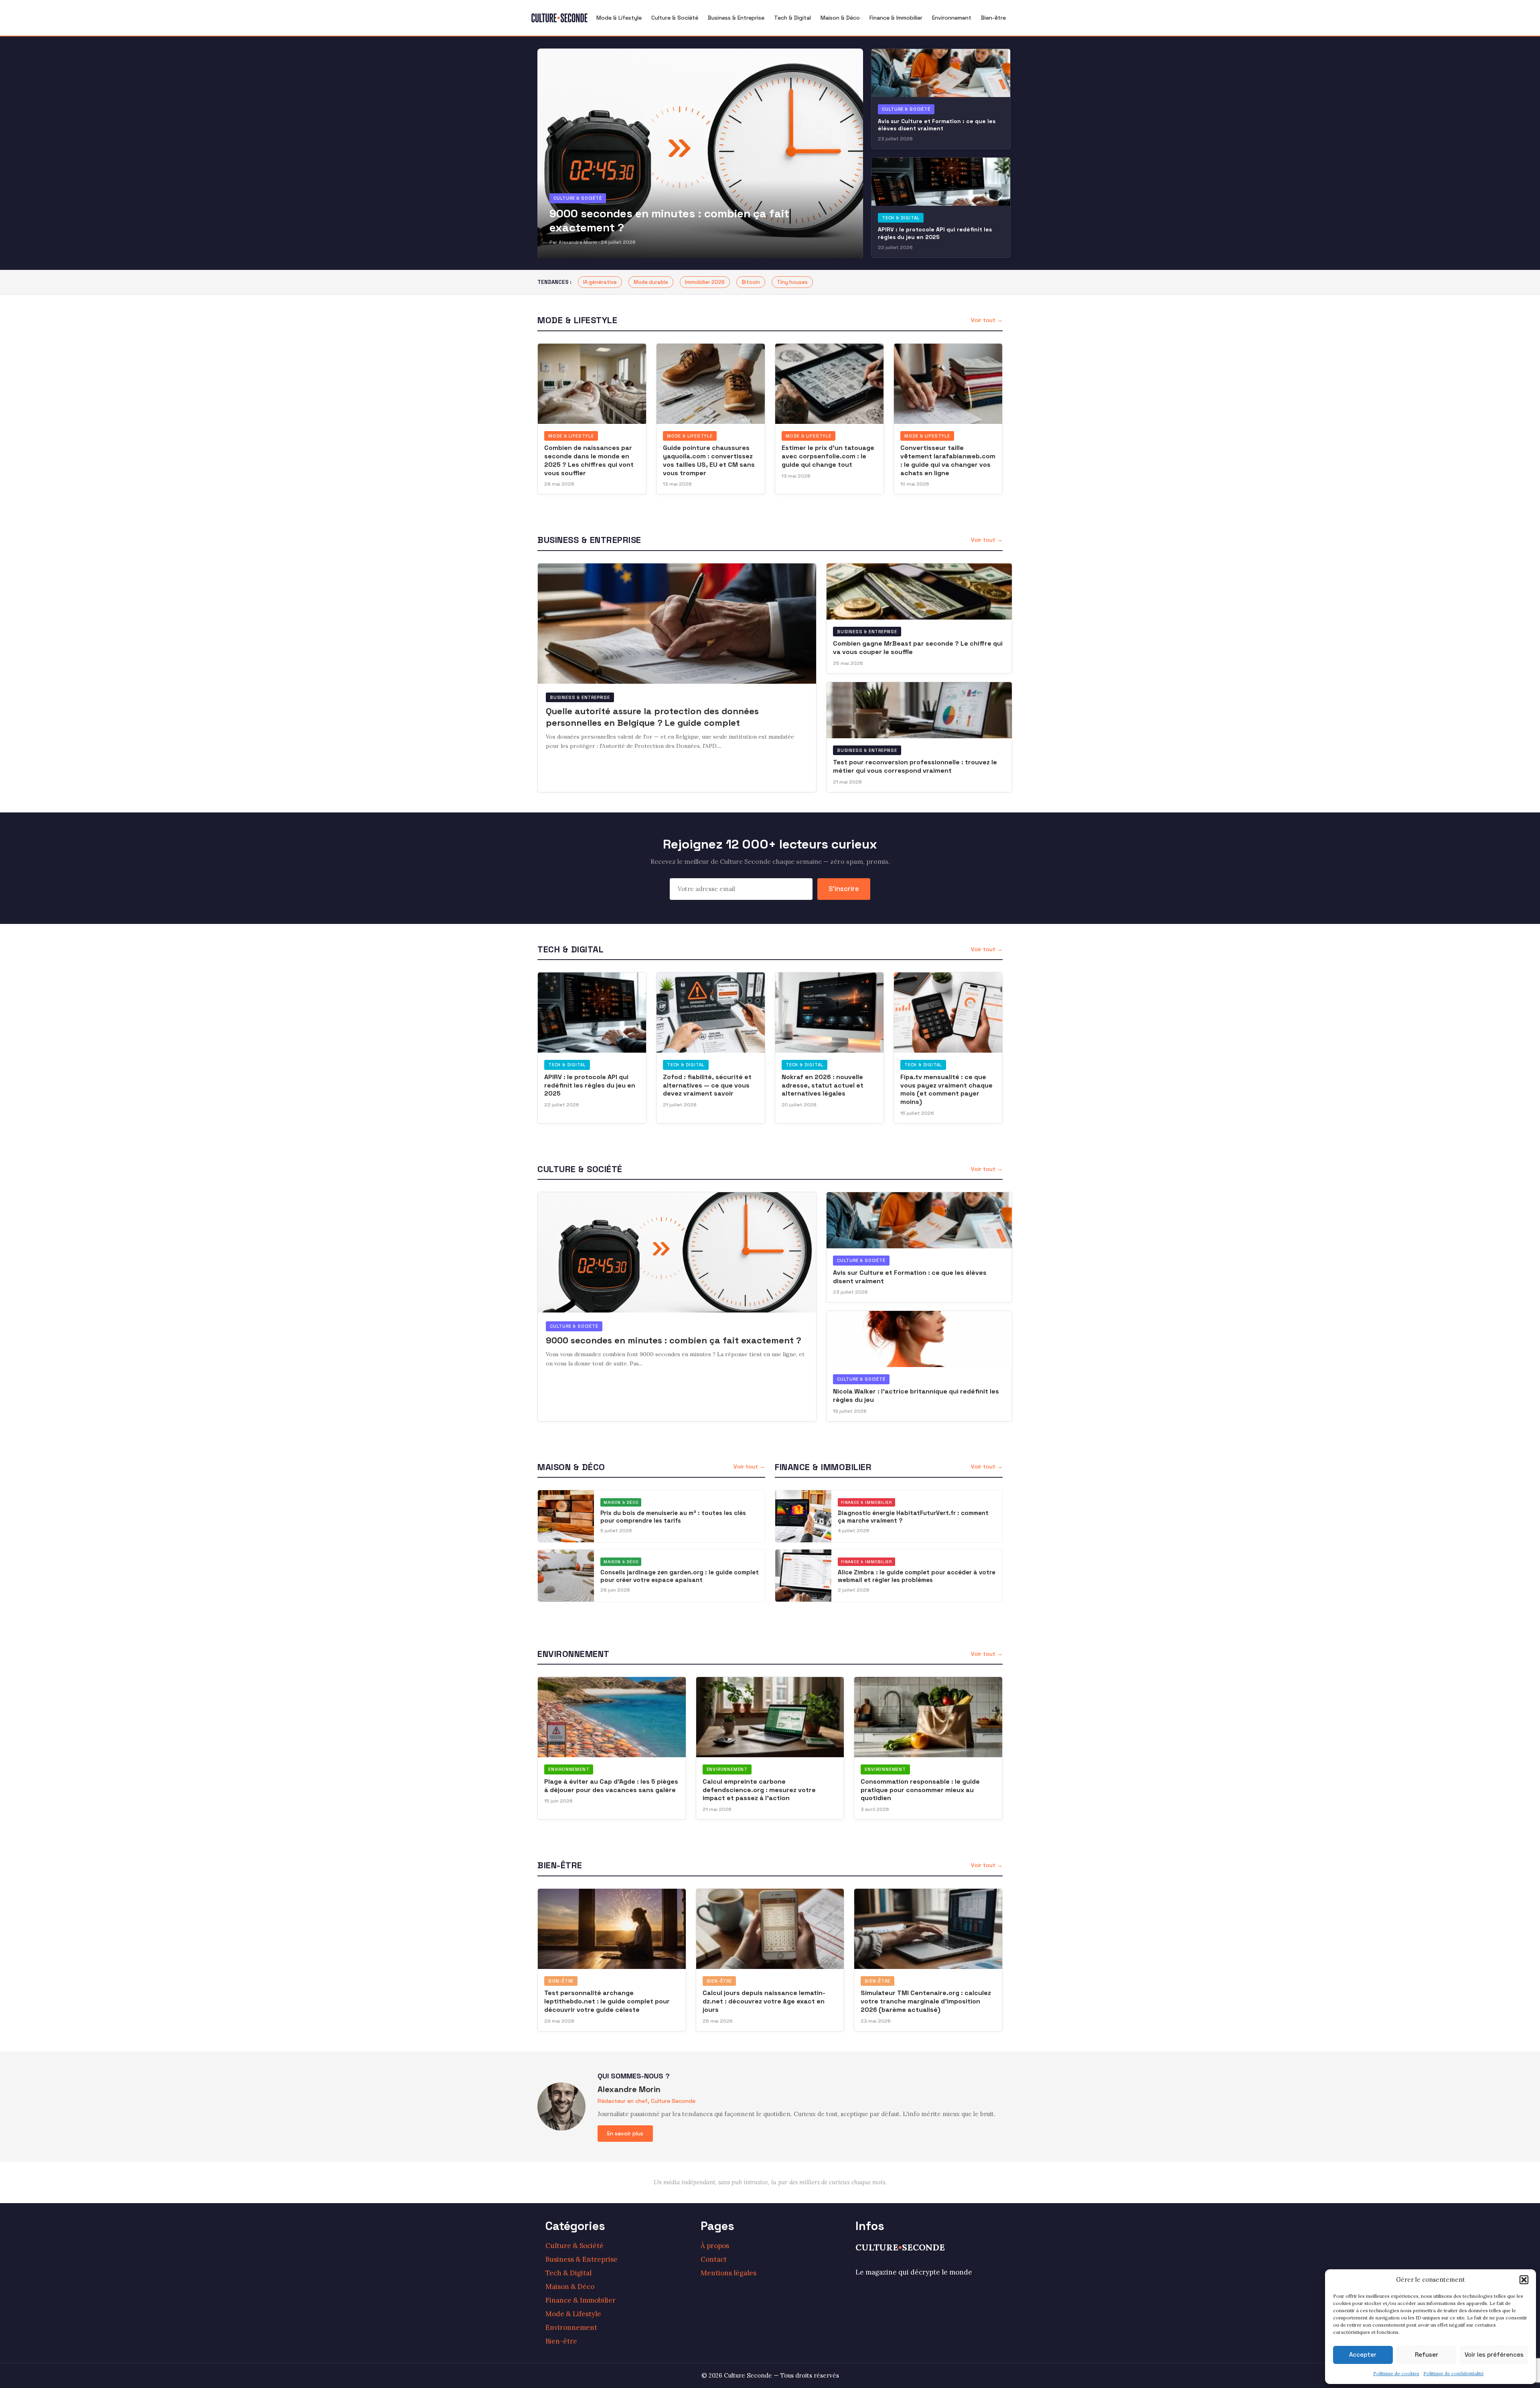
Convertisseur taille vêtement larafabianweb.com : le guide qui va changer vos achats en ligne (948, 460)
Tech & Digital (792, 18)
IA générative (600, 282)
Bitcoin (751, 282)
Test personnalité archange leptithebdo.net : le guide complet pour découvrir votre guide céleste (607, 2001)
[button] (1524, 2280)
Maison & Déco (840, 18)
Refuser (1427, 2355)
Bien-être (993, 18)
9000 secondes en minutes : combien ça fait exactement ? (669, 220)
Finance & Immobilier (896, 18)
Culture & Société (675, 18)
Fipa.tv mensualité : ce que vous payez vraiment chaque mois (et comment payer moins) (946, 1089)
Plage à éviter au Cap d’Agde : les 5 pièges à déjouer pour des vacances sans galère (611, 1786)
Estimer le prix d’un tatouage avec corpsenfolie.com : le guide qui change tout (828, 456)
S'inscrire (844, 889)
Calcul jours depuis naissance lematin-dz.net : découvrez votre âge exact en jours (764, 2001)
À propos (715, 2246)
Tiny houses (792, 282)
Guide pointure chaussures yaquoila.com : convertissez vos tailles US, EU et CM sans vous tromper (709, 460)
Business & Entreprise (736, 18)
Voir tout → (987, 320)
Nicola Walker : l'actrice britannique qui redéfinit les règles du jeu (916, 1396)
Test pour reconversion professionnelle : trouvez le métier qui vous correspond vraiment (915, 766)
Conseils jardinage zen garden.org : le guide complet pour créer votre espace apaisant (680, 1576)
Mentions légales (728, 2273)
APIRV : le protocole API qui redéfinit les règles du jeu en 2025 (935, 233)
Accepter (1363, 2355)
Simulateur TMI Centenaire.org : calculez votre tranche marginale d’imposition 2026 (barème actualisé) (926, 2001)
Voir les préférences (1494, 2355)
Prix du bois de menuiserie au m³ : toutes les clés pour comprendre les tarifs (673, 1517)
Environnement (952, 18)
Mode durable (651, 282)
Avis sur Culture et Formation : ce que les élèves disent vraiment (937, 125)
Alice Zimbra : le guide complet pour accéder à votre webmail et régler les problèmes (917, 1576)
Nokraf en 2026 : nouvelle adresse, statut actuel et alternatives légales (823, 1085)
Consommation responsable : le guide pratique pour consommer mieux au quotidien (920, 1790)
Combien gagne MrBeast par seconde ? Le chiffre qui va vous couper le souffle (918, 648)
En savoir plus (625, 2133)
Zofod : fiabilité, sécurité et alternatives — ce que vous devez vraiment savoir (707, 1085)
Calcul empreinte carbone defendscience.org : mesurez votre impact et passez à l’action (759, 1790)
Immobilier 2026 (705, 282)
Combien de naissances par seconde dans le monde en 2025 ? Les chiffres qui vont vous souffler (589, 460)
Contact (714, 2259)
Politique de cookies (1396, 2373)
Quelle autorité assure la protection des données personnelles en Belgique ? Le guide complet (652, 717)
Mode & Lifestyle (619, 18)
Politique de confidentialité (1454, 2373)
